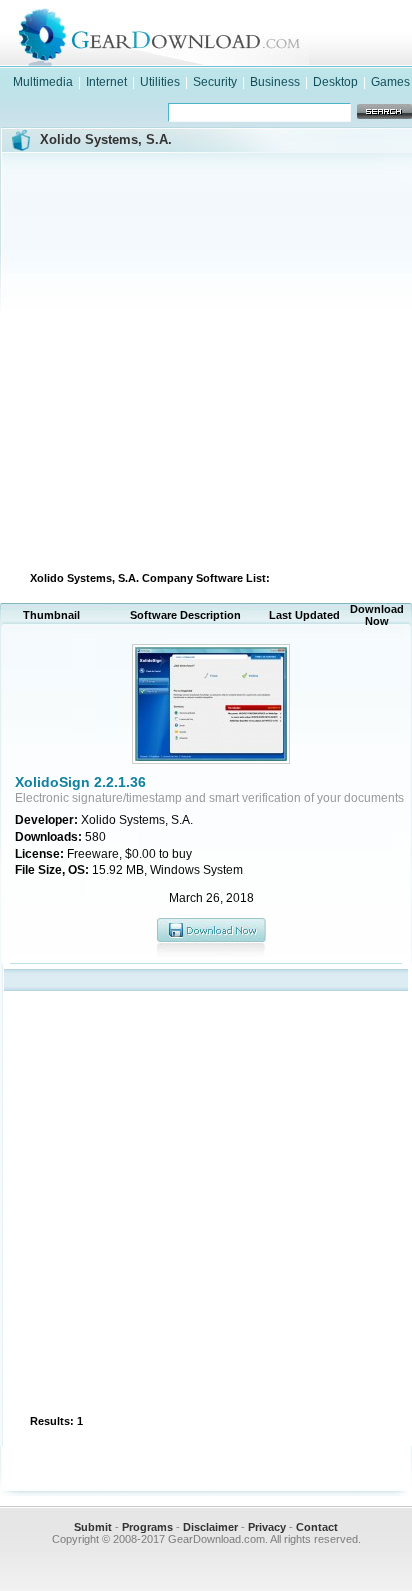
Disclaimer (210, 1527)
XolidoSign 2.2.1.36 (80, 782)
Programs (147, 1527)
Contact (317, 1527)
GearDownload (226, 33)
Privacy (267, 1527)
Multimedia (43, 82)
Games (390, 82)
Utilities (160, 82)
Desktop (335, 82)
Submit (93, 1527)
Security (215, 82)
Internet (106, 82)
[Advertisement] (206, 359)
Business (275, 82)
